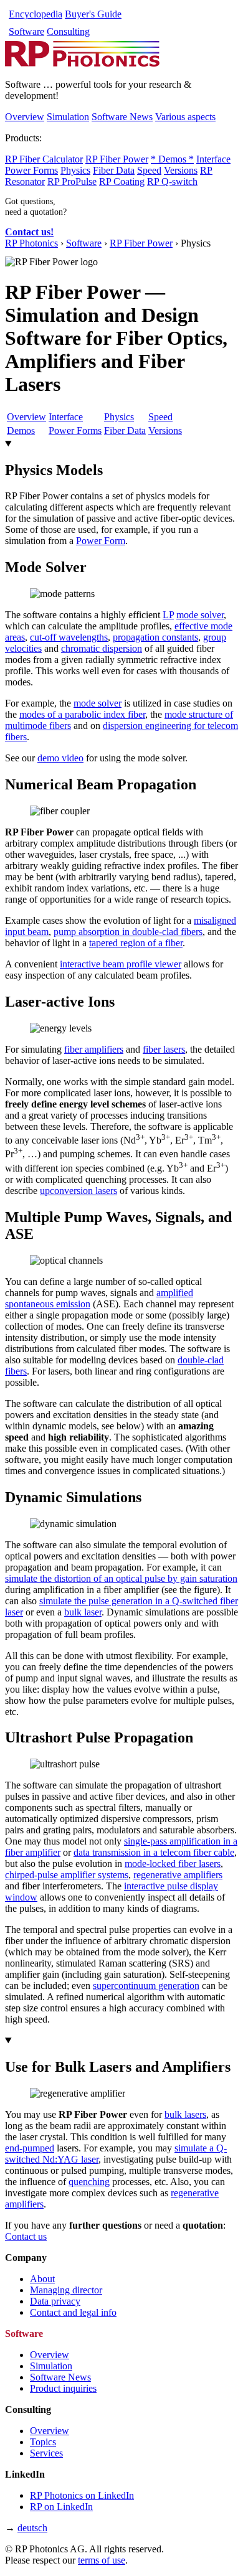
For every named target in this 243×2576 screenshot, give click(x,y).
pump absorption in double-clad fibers (128, 932)
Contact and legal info (73, 2312)
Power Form (101, 541)
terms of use (102, 2560)
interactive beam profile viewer (121, 964)
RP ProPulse (72, 181)
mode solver (200, 615)
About (42, 2279)
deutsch (32, 2528)
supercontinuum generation (146, 1986)
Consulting (68, 31)
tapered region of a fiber (136, 943)
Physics (75, 170)
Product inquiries (63, 2388)
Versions (181, 170)
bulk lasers (185, 2114)
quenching (89, 2182)
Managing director (66, 2290)
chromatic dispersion (102, 648)
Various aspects (185, 117)
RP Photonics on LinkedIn (82, 2495)
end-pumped (30, 2148)
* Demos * (172, 159)
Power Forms (31, 170)
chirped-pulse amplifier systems (67, 1875)
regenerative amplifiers (178, 1875)
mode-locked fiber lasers (173, 1864)
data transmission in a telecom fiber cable (154, 1852)
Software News (122, 117)
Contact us (26, 2236)
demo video (60, 758)
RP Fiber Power (117, 159)
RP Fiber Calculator (44, 159)
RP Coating (122, 181)
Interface (213, 159)
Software (26, 31)
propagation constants (155, 637)
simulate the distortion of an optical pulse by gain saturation (121, 1578)
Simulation (68, 117)
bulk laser (83, 1612)
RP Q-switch (172, 181)
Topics (43, 2442)
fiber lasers (164, 1049)
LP (168, 615)
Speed (149, 170)
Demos (21, 430)
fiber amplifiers (94, 1049)
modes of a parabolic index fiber (82, 714)
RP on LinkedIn (61, 2507)
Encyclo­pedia (36, 14)
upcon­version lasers (79, 1191)
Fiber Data (114, 170)
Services (46, 2453)
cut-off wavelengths (69, 637)
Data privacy (55, 2301)
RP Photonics (31, 243)
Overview (25, 117)
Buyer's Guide (93, 14)
